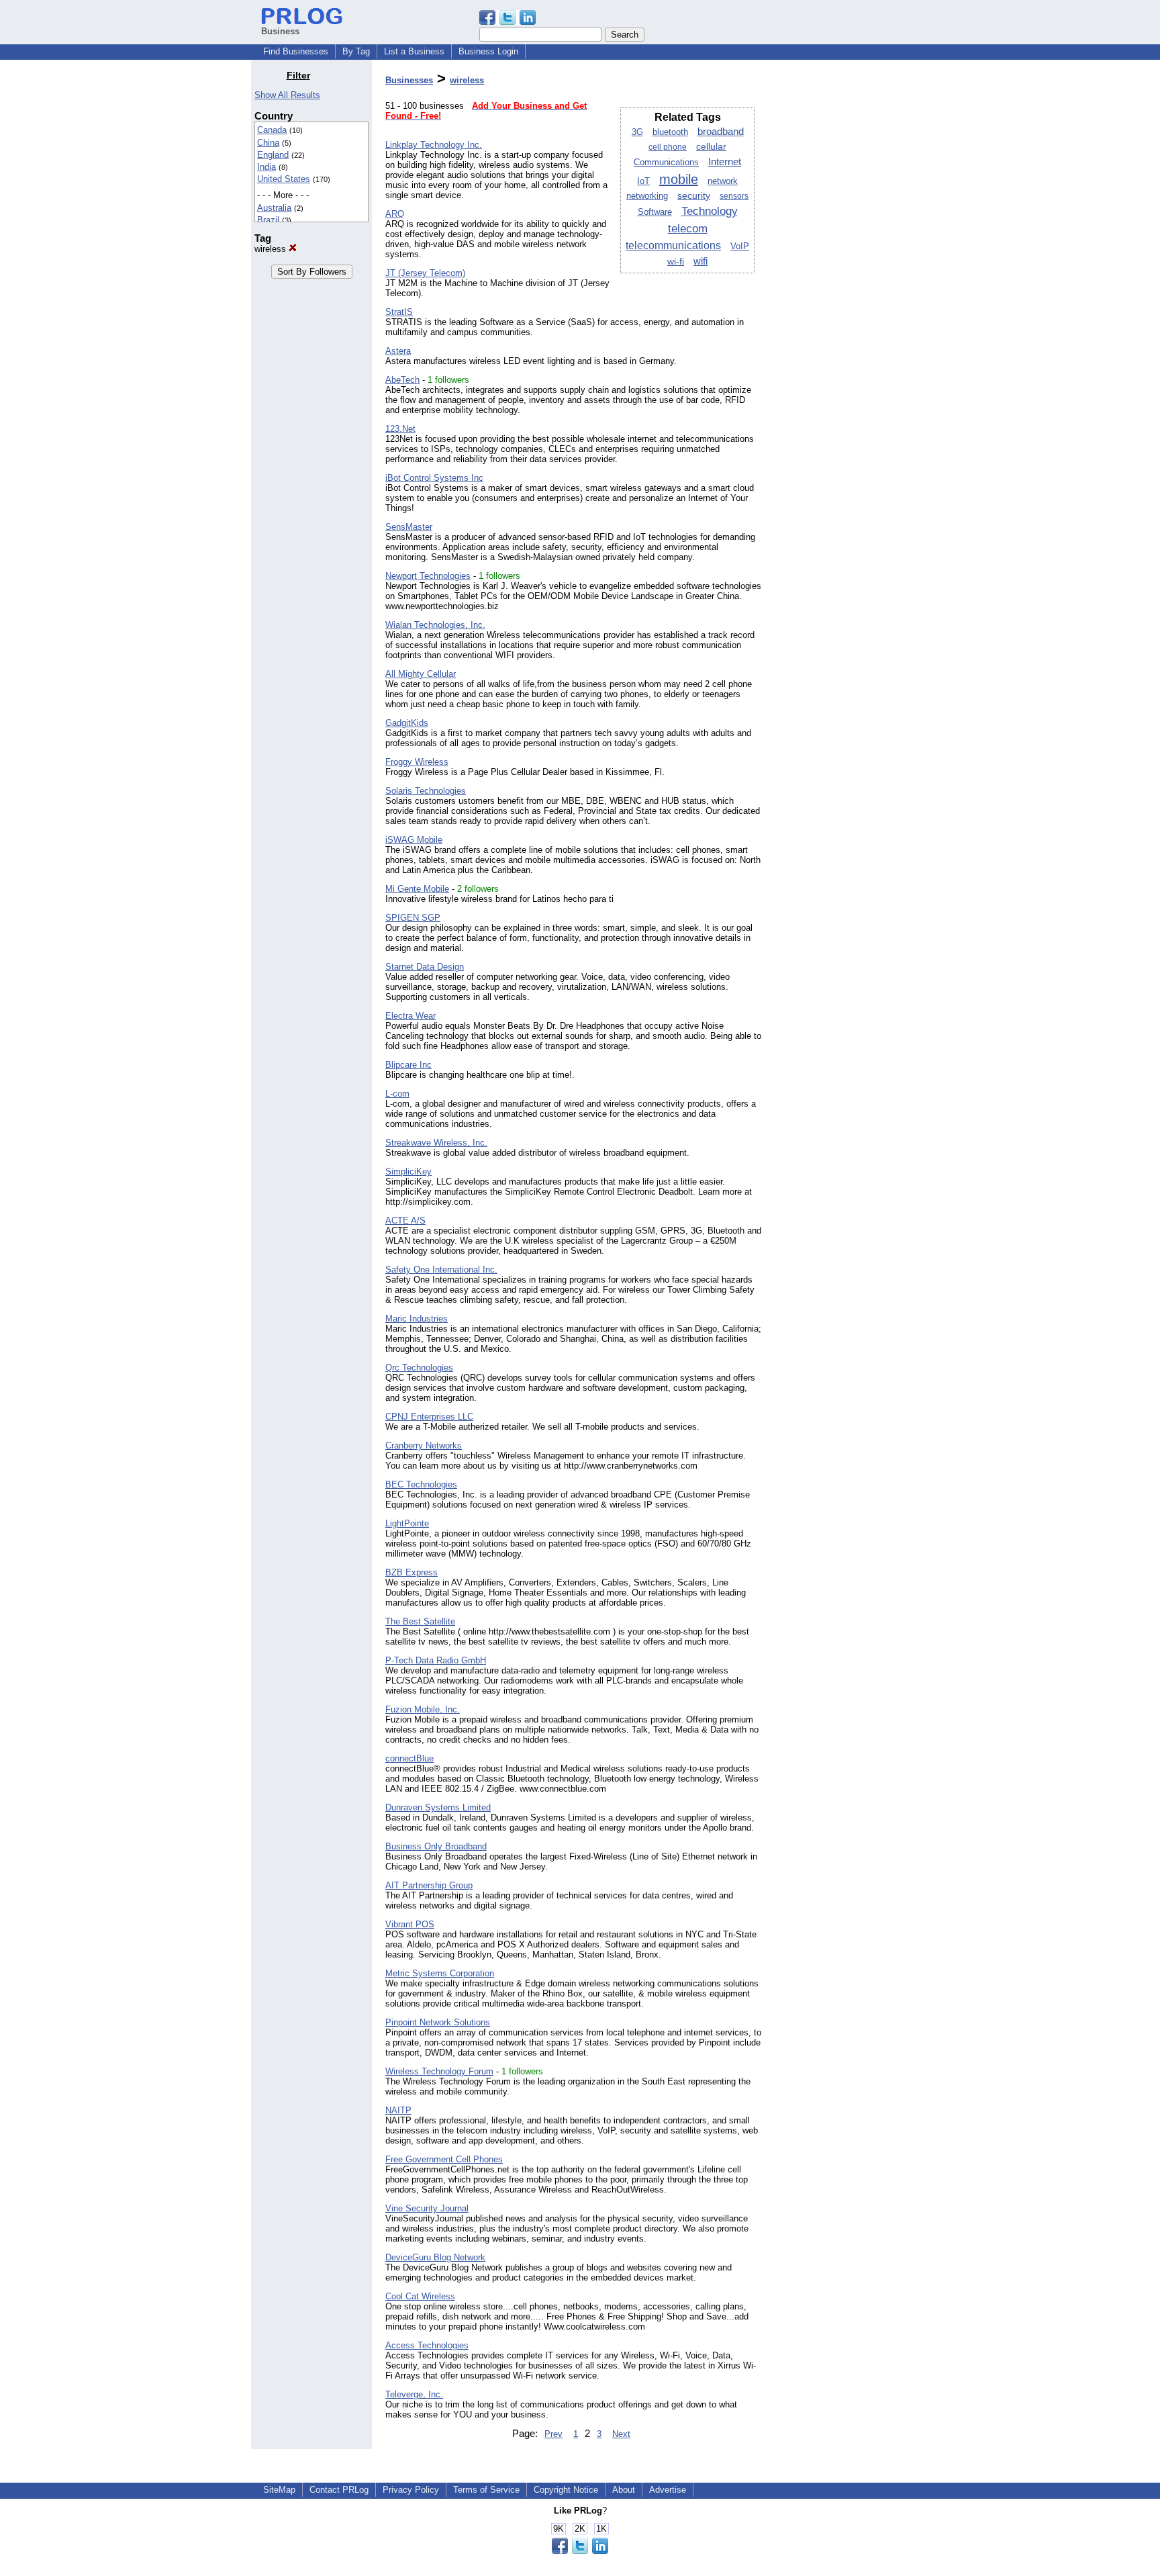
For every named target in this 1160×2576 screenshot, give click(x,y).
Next (621, 2434)
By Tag (356, 51)
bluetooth (670, 132)
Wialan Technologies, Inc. (435, 625)
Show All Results (287, 95)
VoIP (740, 246)
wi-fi (676, 262)
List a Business (414, 51)
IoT (643, 181)
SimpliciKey (408, 1171)
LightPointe (407, 1523)
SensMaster (409, 527)
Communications (666, 163)
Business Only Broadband (436, 1846)
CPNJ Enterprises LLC (429, 1417)
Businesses (409, 80)
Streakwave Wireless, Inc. (436, 1143)
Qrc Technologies (419, 1368)
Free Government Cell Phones (444, 2159)
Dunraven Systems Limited (438, 1807)
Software (655, 212)
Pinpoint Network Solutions (438, 2022)
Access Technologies (427, 2345)
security (694, 196)
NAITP (398, 2110)
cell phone (668, 147)
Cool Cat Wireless (420, 2296)
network (723, 181)
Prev (553, 2434)
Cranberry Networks (424, 1445)
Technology (710, 211)
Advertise (668, 2490)
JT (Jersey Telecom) (425, 273)
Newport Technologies (428, 576)
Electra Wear (410, 1016)
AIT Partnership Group (429, 1885)
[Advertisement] (840, 271)
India (267, 167)
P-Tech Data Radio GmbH (436, 1660)
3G (637, 132)
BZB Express (412, 1572)
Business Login (488, 51)
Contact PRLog (339, 2490)
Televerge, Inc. (414, 2394)
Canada (272, 130)
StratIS (399, 312)
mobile (679, 179)
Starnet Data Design (425, 967)
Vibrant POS (410, 1924)
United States (284, 179)
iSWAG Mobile (414, 840)
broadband (721, 131)
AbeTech (402, 380)
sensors (734, 196)
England (273, 155)
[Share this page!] (507, 22)
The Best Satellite (420, 1621)
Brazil (268, 220)
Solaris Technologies (426, 791)
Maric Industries (417, 1319)
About (624, 2490)
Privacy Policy (411, 2490)
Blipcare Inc (408, 1065)
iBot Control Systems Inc (434, 478)
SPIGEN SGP (413, 918)
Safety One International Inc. (441, 1270)
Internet (725, 162)
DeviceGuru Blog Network (435, 2257)
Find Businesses (296, 51)
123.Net (400, 429)
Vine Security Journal (427, 2208)
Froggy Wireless (417, 762)
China (268, 143)
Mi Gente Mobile (417, 889)
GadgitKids (407, 723)
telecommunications (673, 245)
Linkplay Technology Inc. (434, 145)
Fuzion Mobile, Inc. (423, 1709)
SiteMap (279, 2490)
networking (647, 196)
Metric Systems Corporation (440, 1973)
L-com (397, 1094)
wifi (700, 261)
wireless (272, 249)
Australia (274, 208)
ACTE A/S (405, 1221)
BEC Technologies (421, 1484)
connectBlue (409, 1758)
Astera (398, 351)
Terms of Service (486, 2490)
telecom (688, 228)
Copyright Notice (566, 2490)
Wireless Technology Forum (439, 2071)
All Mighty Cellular (421, 674)
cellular (711, 146)
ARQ (395, 214)
